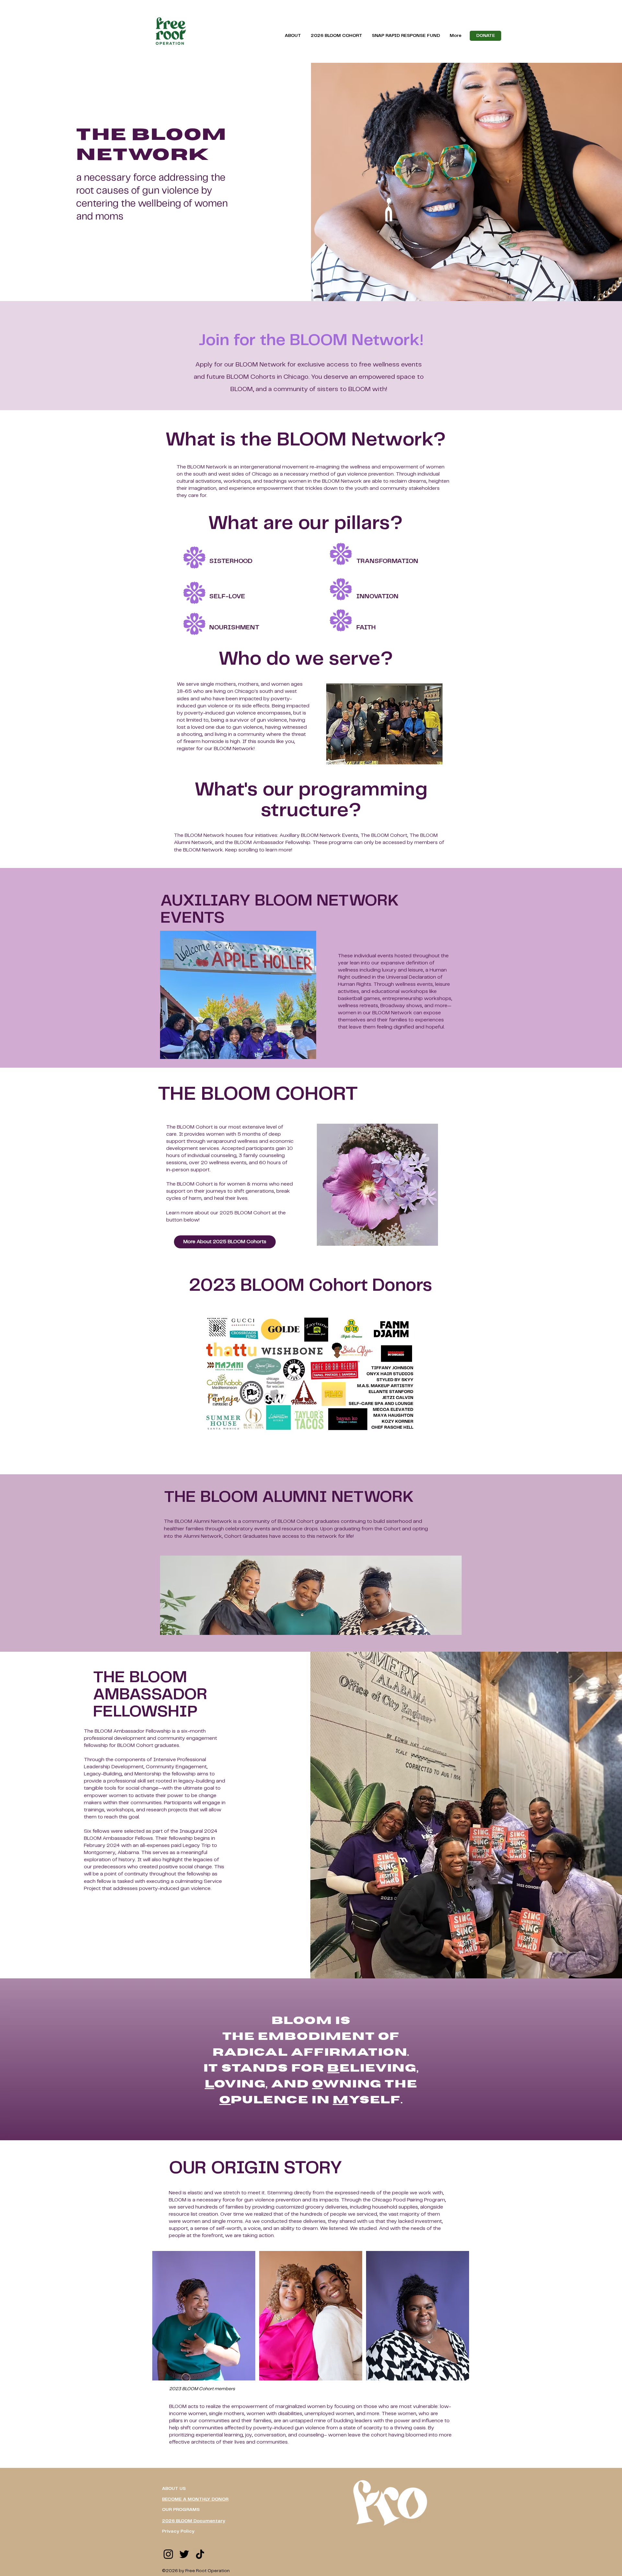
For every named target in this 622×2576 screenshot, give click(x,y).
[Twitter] (184, 2554)
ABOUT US (174, 2489)
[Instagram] (168, 2554)
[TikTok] (200, 2554)
